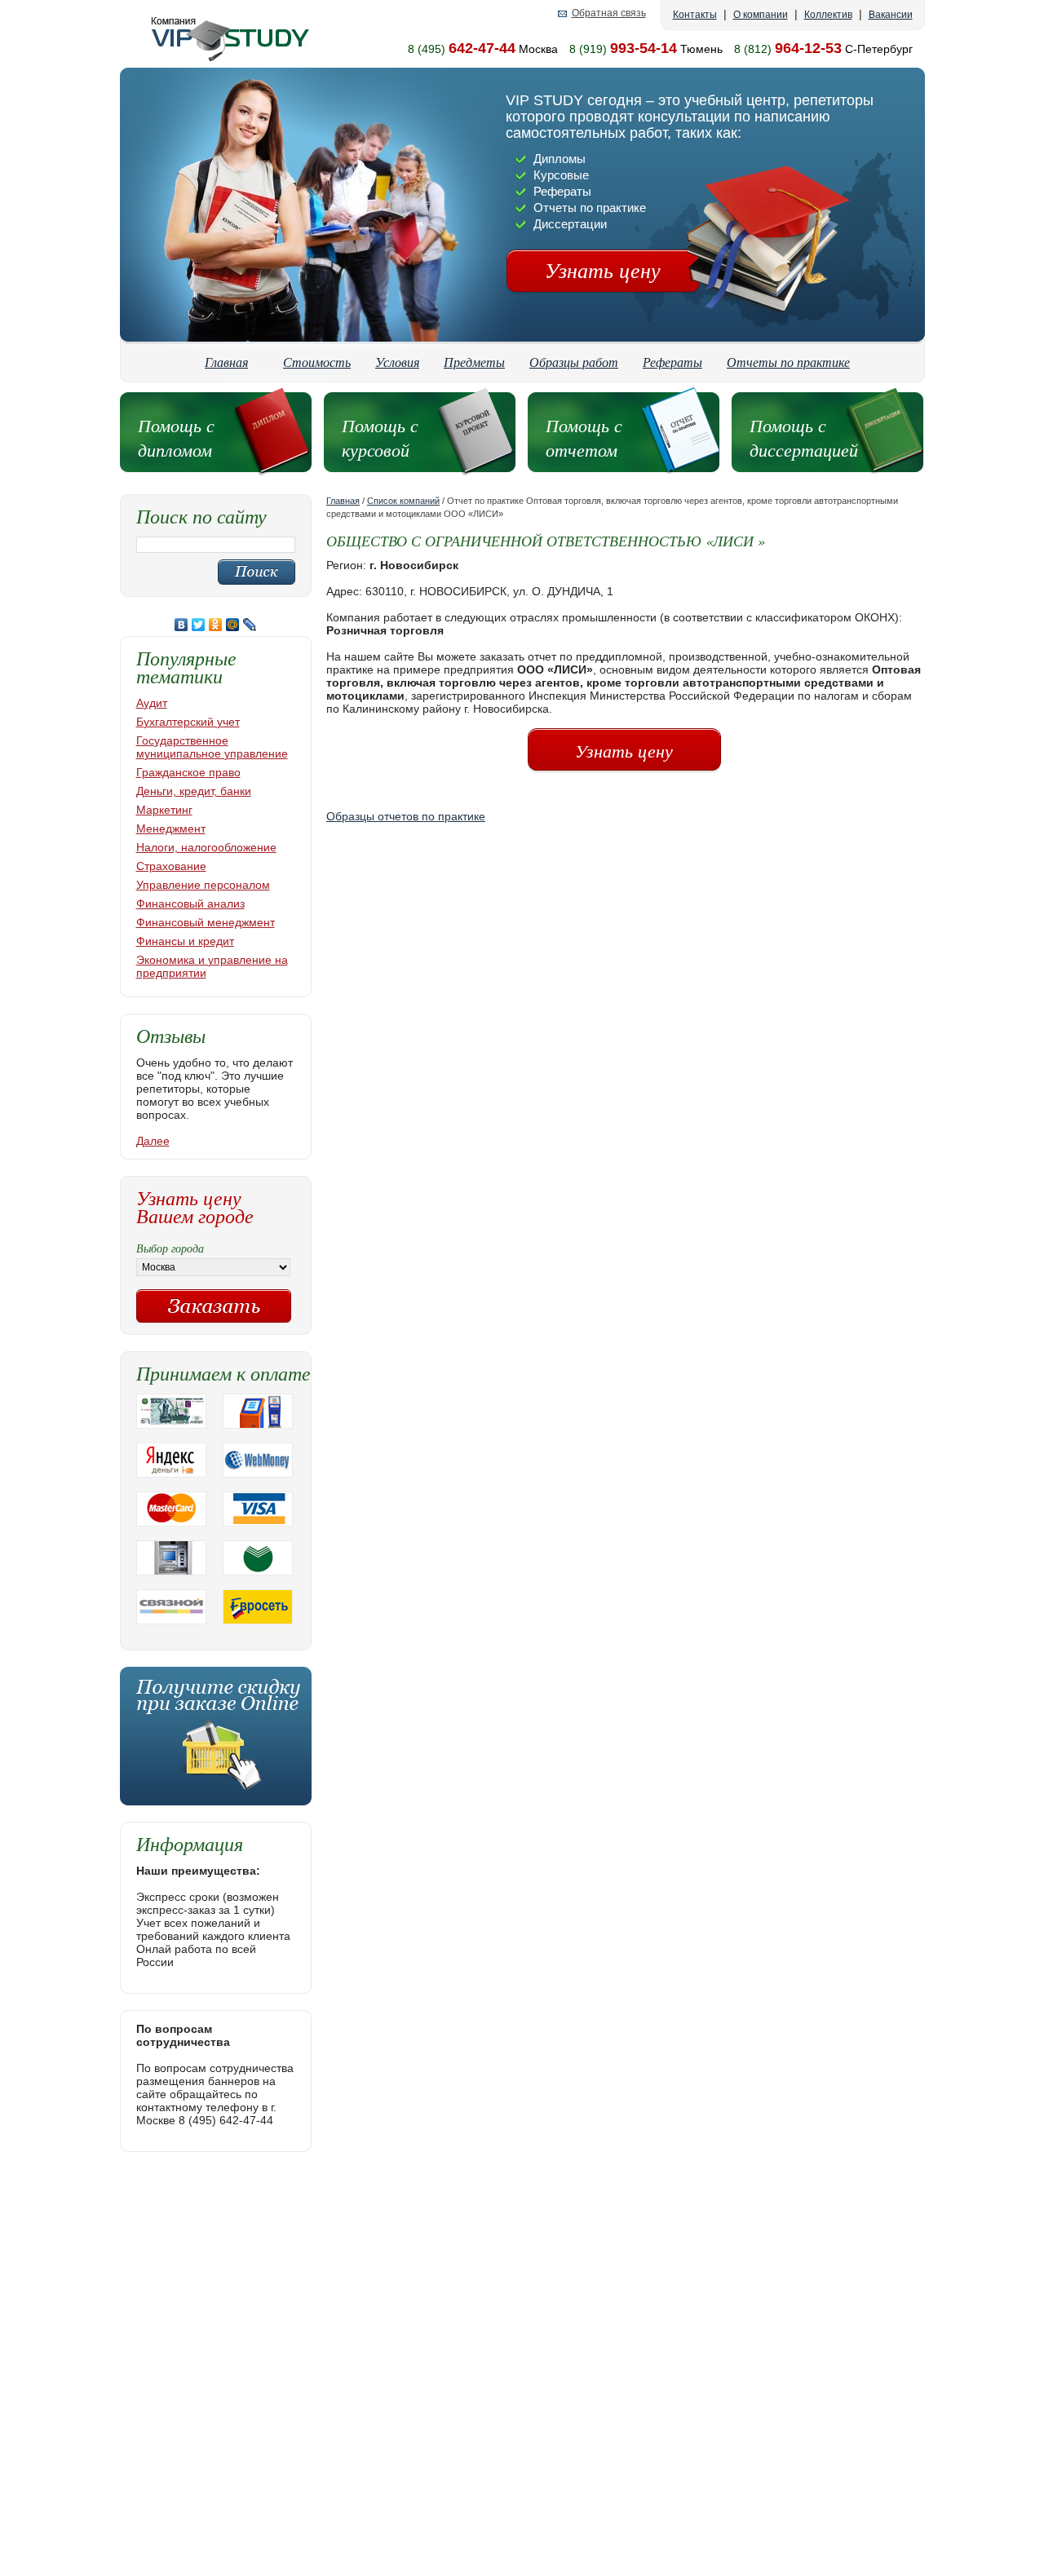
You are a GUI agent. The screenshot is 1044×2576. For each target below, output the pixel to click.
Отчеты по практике (788, 362)
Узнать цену (603, 270)
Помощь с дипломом (176, 437)
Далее (153, 1141)
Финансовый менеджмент (206, 922)
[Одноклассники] (216, 625)
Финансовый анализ (190, 904)
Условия (397, 362)
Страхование (171, 866)
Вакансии (891, 15)
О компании (761, 15)
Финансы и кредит (185, 941)
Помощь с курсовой (380, 437)
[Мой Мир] (233, 625)
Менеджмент (171, 828)
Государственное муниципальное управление (212, 747)
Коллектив (828, 15)
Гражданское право (188, 772)
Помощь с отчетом (584, 437)
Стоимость (317, 362)
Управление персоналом (203, 885)
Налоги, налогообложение (206, 847)
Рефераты (672, 362)
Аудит (152, 703)
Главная (226, 362)
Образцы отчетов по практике (406, 816)
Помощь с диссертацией (804, 437)
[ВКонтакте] (181, 625)
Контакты (695, 15)
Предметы (474, 362)
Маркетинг (164, 810)
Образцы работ (574, 362)
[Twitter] (199, 625)
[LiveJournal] (250, 625)
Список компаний (403, 501)
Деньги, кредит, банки (194, 791)
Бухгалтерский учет (188, 722)
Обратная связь (609, 13)
